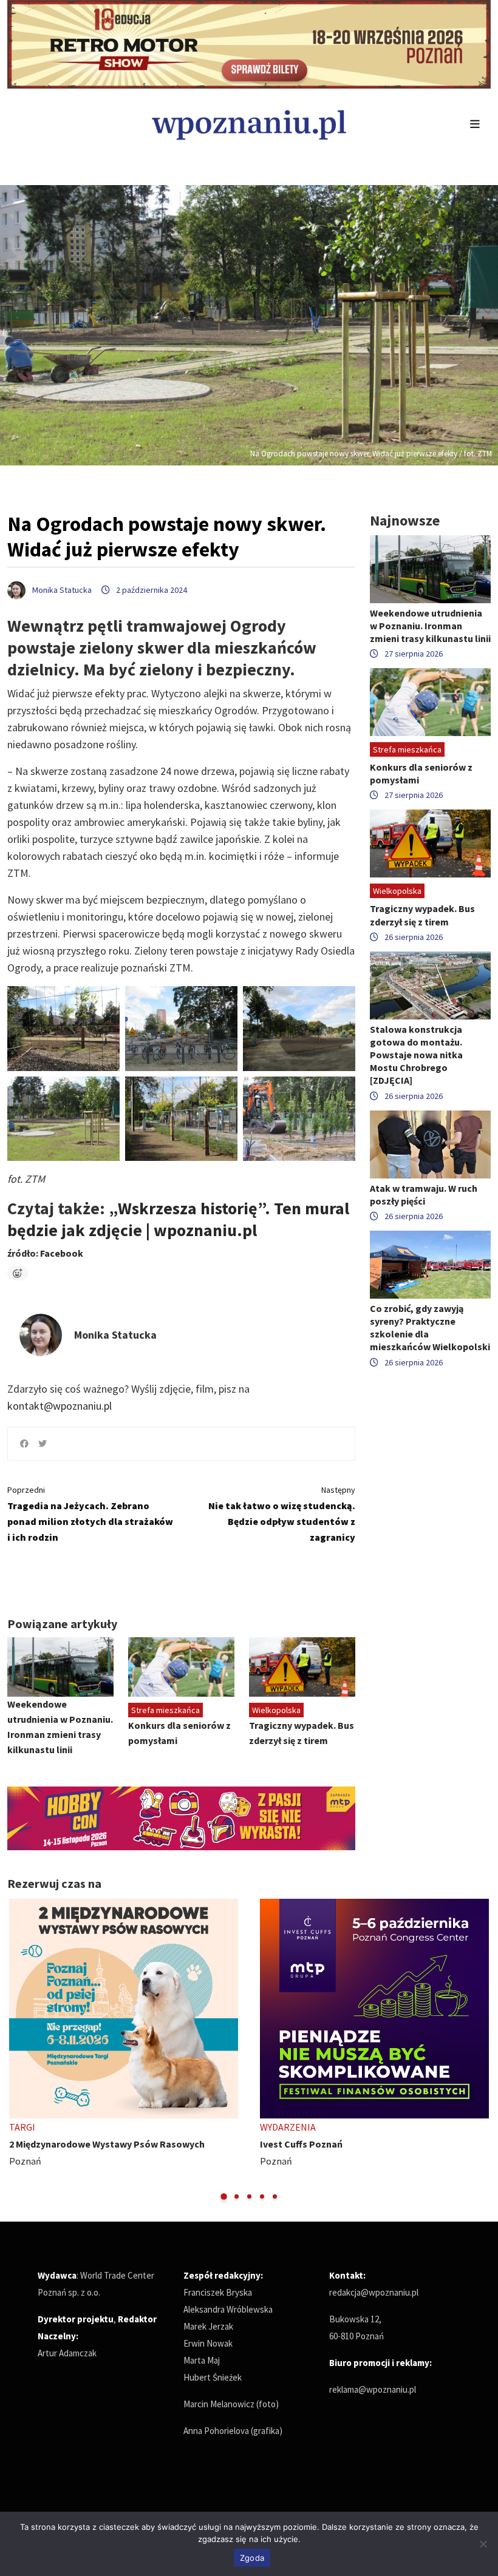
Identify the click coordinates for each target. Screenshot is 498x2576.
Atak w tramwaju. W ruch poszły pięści (424, 1195)
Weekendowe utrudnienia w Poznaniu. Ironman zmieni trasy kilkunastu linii (430, 626)
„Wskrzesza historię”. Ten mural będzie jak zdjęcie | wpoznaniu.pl (178, 1219)
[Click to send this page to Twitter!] (43, 1444)
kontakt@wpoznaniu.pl (60, 1406)
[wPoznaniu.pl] (249, 123)
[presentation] (18, 2050)
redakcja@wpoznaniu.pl (374, 2292)
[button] (224, 2196)
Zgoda (252, 2558)
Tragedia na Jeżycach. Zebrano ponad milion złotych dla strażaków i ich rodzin (90, 1514)
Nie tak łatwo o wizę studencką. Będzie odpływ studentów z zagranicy (282, 1514)
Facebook (62, 1253)
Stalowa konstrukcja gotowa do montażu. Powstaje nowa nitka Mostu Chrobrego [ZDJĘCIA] (416, 1055)
